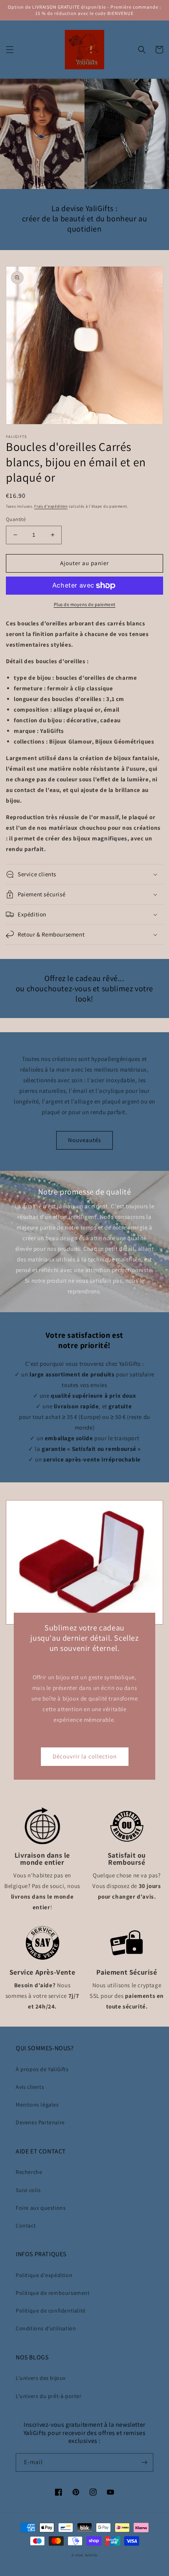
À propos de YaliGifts (42, 2069)
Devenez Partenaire (40, 2122)
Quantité (16, 519)
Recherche (29, 2172)
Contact (26, 2225)
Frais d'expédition (51, 506)
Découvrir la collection (85, 1756)
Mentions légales (37, 2105)
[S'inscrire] (144, 2462)
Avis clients (30, 2087)
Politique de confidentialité (51, 2311)
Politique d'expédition (44, 2275)
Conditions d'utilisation (46, 2328)
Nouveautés (84, 1140)
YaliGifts (91, 2555)
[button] (10, 50)
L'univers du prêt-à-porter (49, 2396)
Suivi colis (28, 2190)
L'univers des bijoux (41, 2378)
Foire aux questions (41, 2208)
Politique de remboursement (53, 2293)
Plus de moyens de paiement (85, 604)
